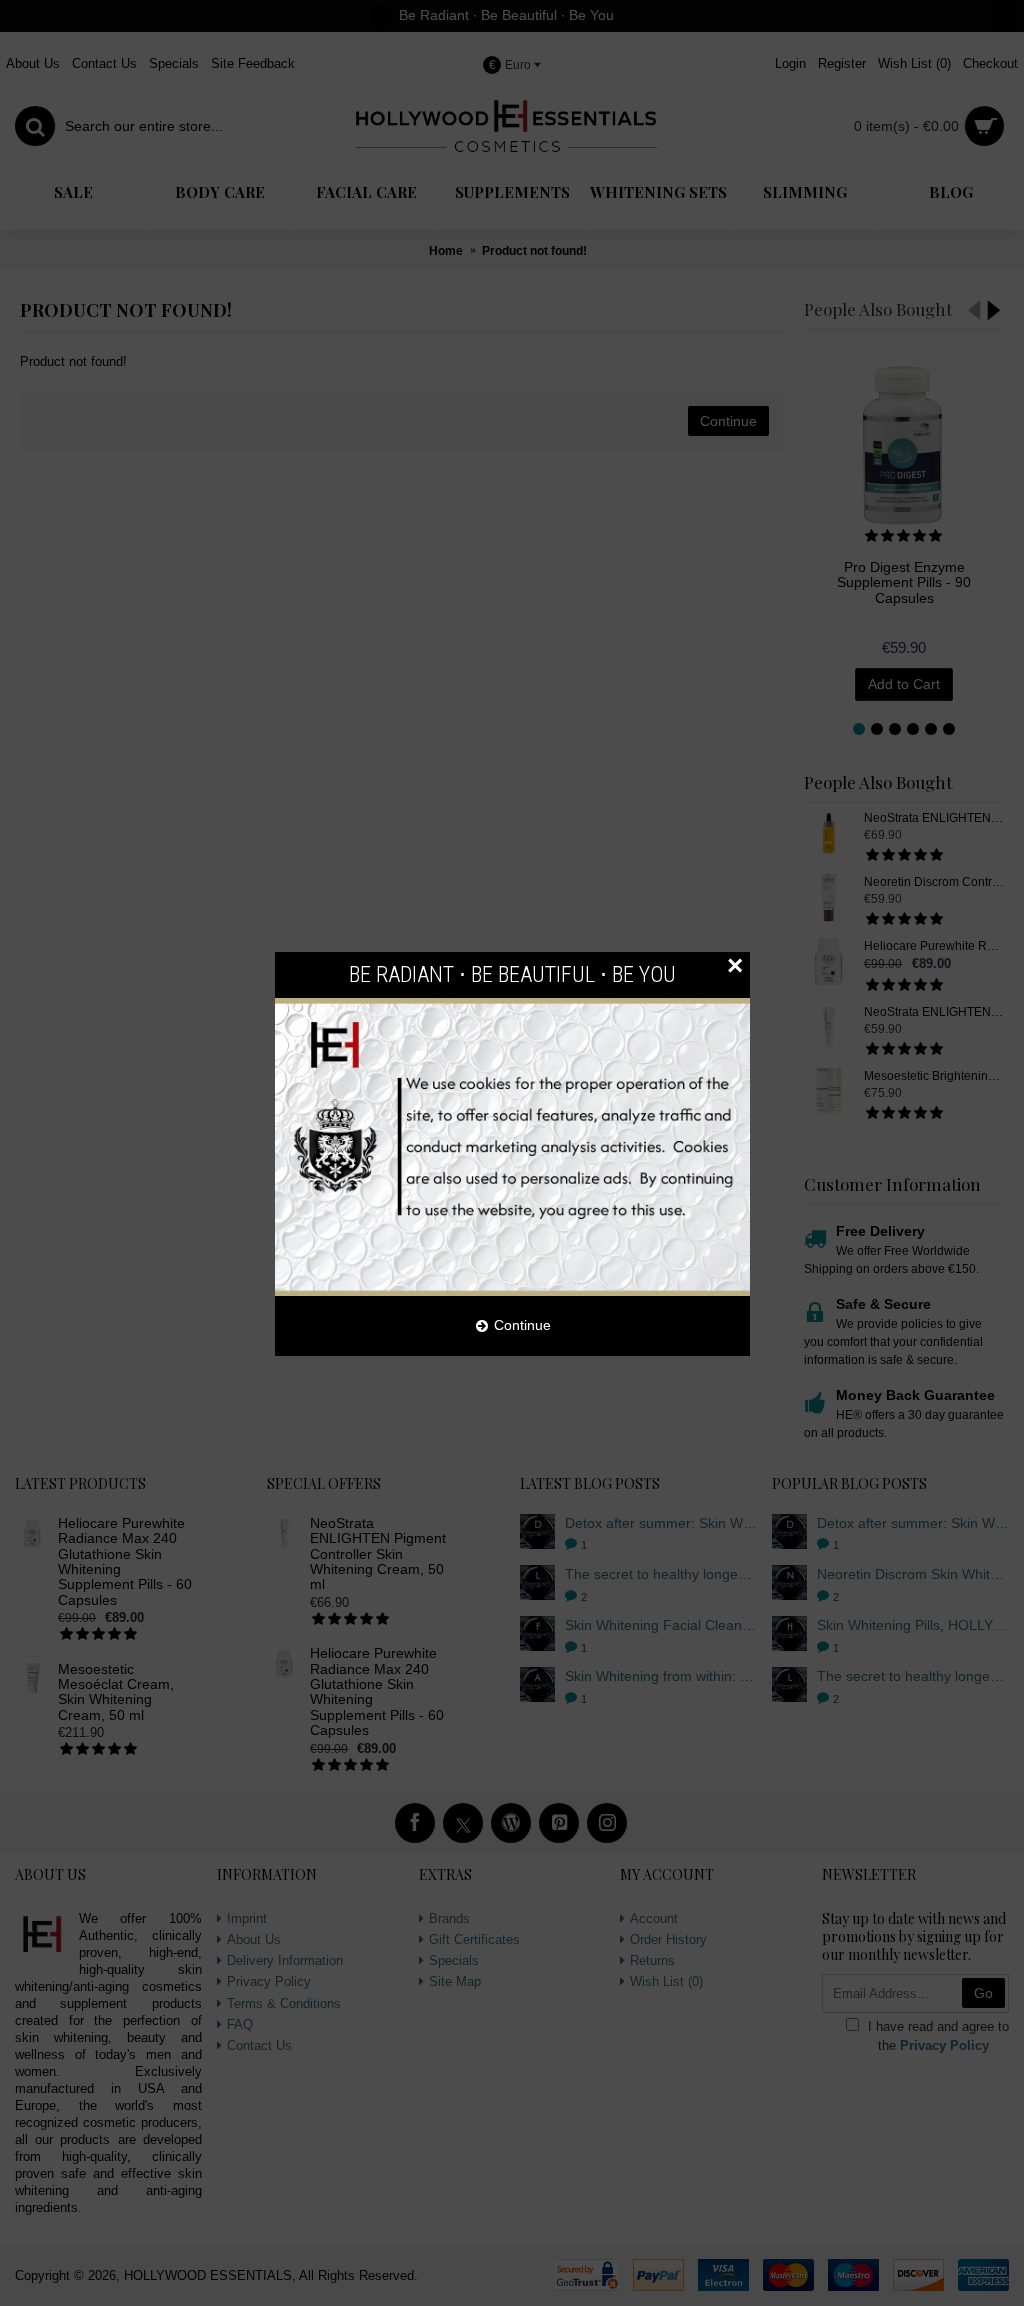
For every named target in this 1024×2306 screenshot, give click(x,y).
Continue (522, 1325)
